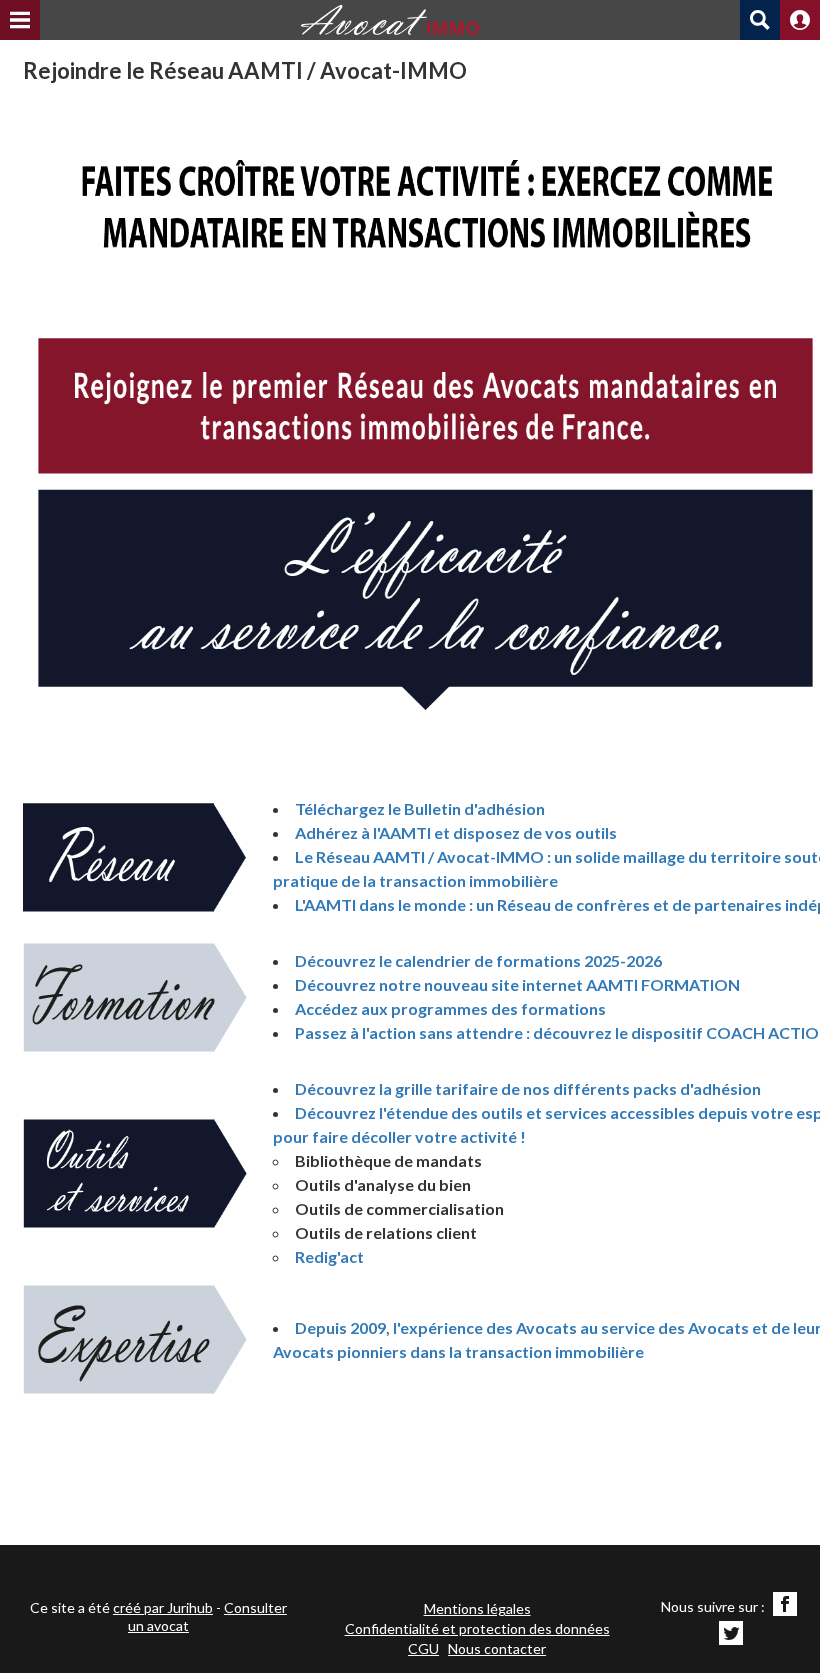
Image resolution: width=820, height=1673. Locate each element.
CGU (423, 1648)
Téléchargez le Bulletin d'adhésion (421, 808)
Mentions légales (477, 1608)
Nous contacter (497, 1648)
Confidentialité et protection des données (477, 1628)
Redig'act (329, 1256)
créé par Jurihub (163, 1607)
